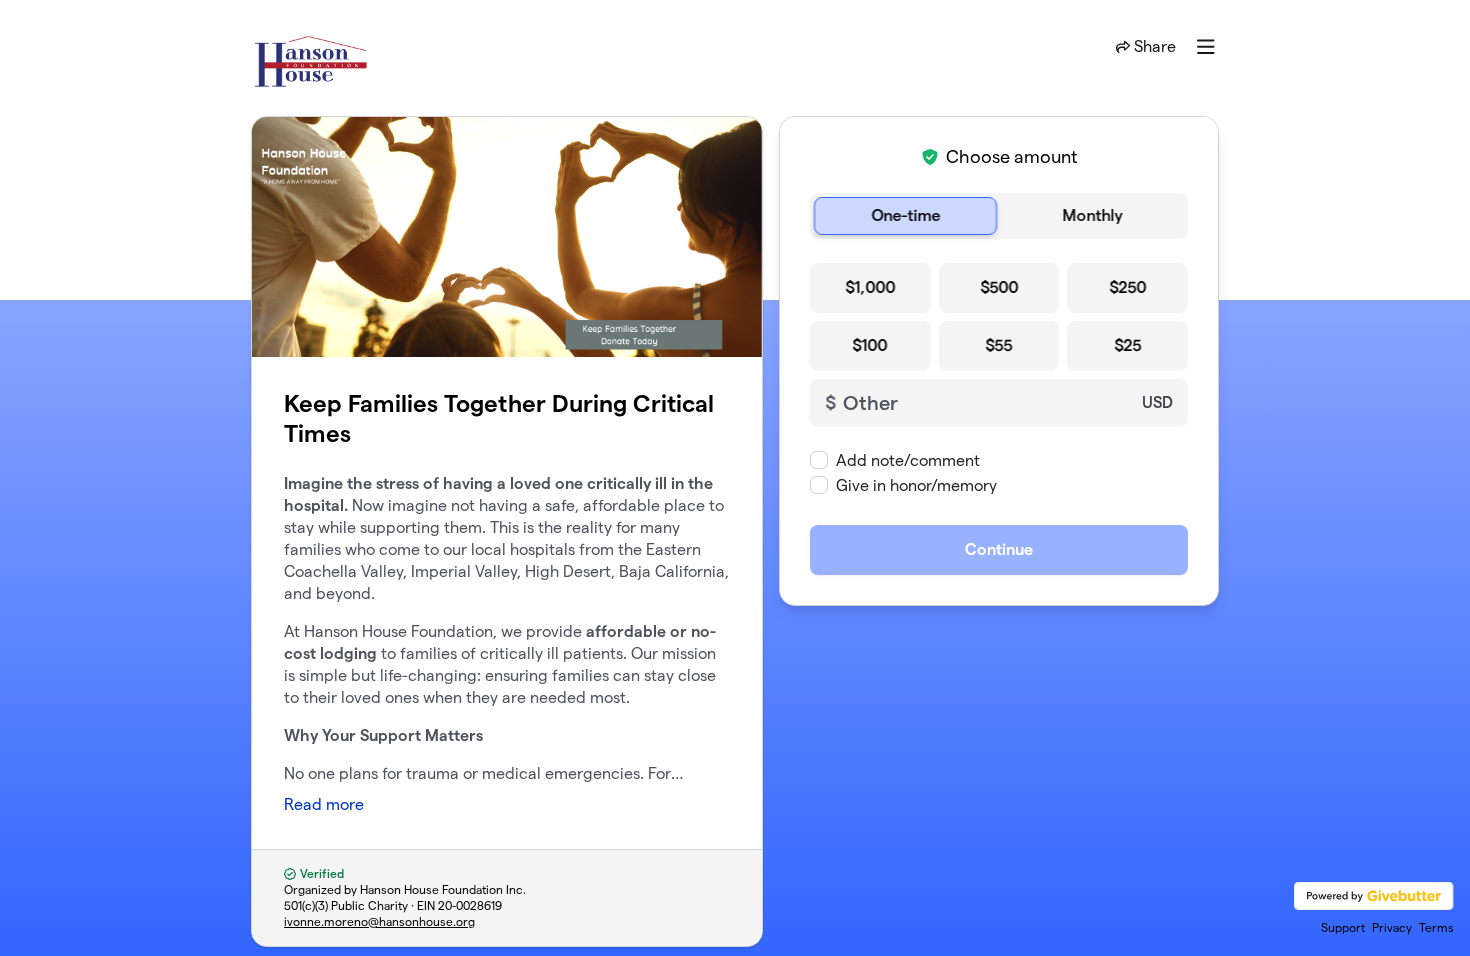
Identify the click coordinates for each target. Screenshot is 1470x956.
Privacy (1392, 927)
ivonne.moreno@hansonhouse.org (379, 921)
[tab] (905, 216)
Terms (1436, 927)
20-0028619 (470, 905)
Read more (324, 804)
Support (1343, 927)
